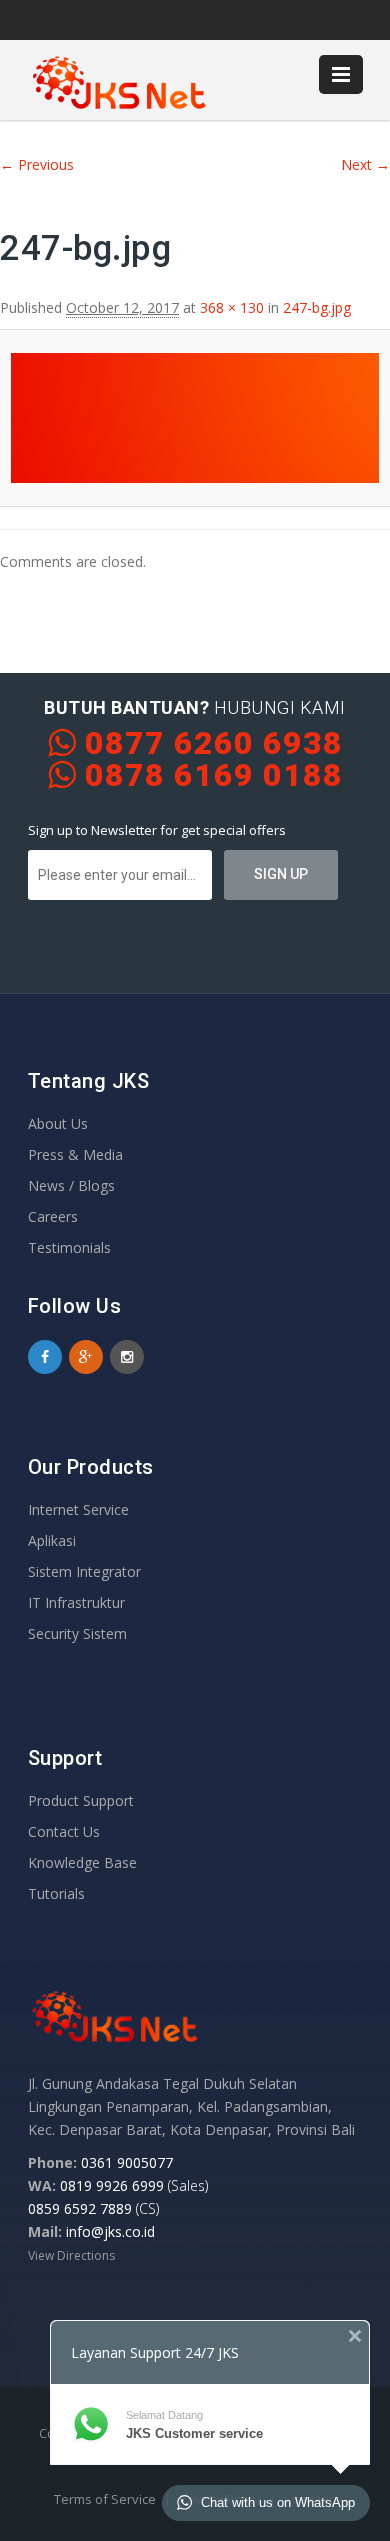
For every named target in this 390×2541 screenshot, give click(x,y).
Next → (365, 164)
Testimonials (69, 1247)
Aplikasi (52, 1540)
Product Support (81, 1800)
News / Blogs (71, 1185)
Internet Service (78, 1509)
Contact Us (64, 1831)
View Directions (71, 2255)
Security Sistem (77, 1633)
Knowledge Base (82, 1862)
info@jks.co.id (110, 2231)
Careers (53, 1216)
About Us (58, 1123)
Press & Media (75, 1154)
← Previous (37, 164)
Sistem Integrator (84, 1571)
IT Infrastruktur (76, 1602)
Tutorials (56, 1893)
